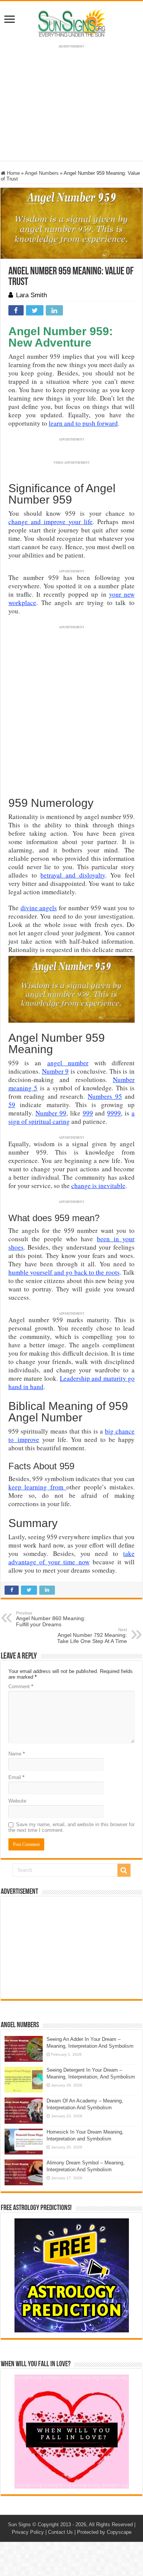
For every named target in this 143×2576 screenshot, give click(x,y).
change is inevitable (98, 1186)
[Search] (124, 1870)
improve (28, 1439)
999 (88, 1113)
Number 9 (55, 1071)
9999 (114, 1113)
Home (13, 173)
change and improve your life (51, 522)
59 (12, 1105)
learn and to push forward (83, 423)
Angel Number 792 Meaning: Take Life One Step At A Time (92, 1636)
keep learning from (37, 1487)
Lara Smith (31, 295)
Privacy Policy (28, 2532)
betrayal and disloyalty (73, 875)
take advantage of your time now (71, 1558)
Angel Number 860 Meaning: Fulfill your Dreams (51, 1619)
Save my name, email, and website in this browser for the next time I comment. (71, 1827)
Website (17, 1801)
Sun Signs (19, 2525)
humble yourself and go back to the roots (64, 1272)
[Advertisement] (72, 1948)
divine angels (39, 908)
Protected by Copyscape (104, 2532)
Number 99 (51, 1113)
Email (16, 1777)
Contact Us (60, 2532)
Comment (21, 1686)
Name (17, 1754)
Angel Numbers (42, 173)
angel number (68, 1063)
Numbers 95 (105, 1096)
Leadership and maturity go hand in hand (71, 1382)
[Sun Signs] (72, 22)
